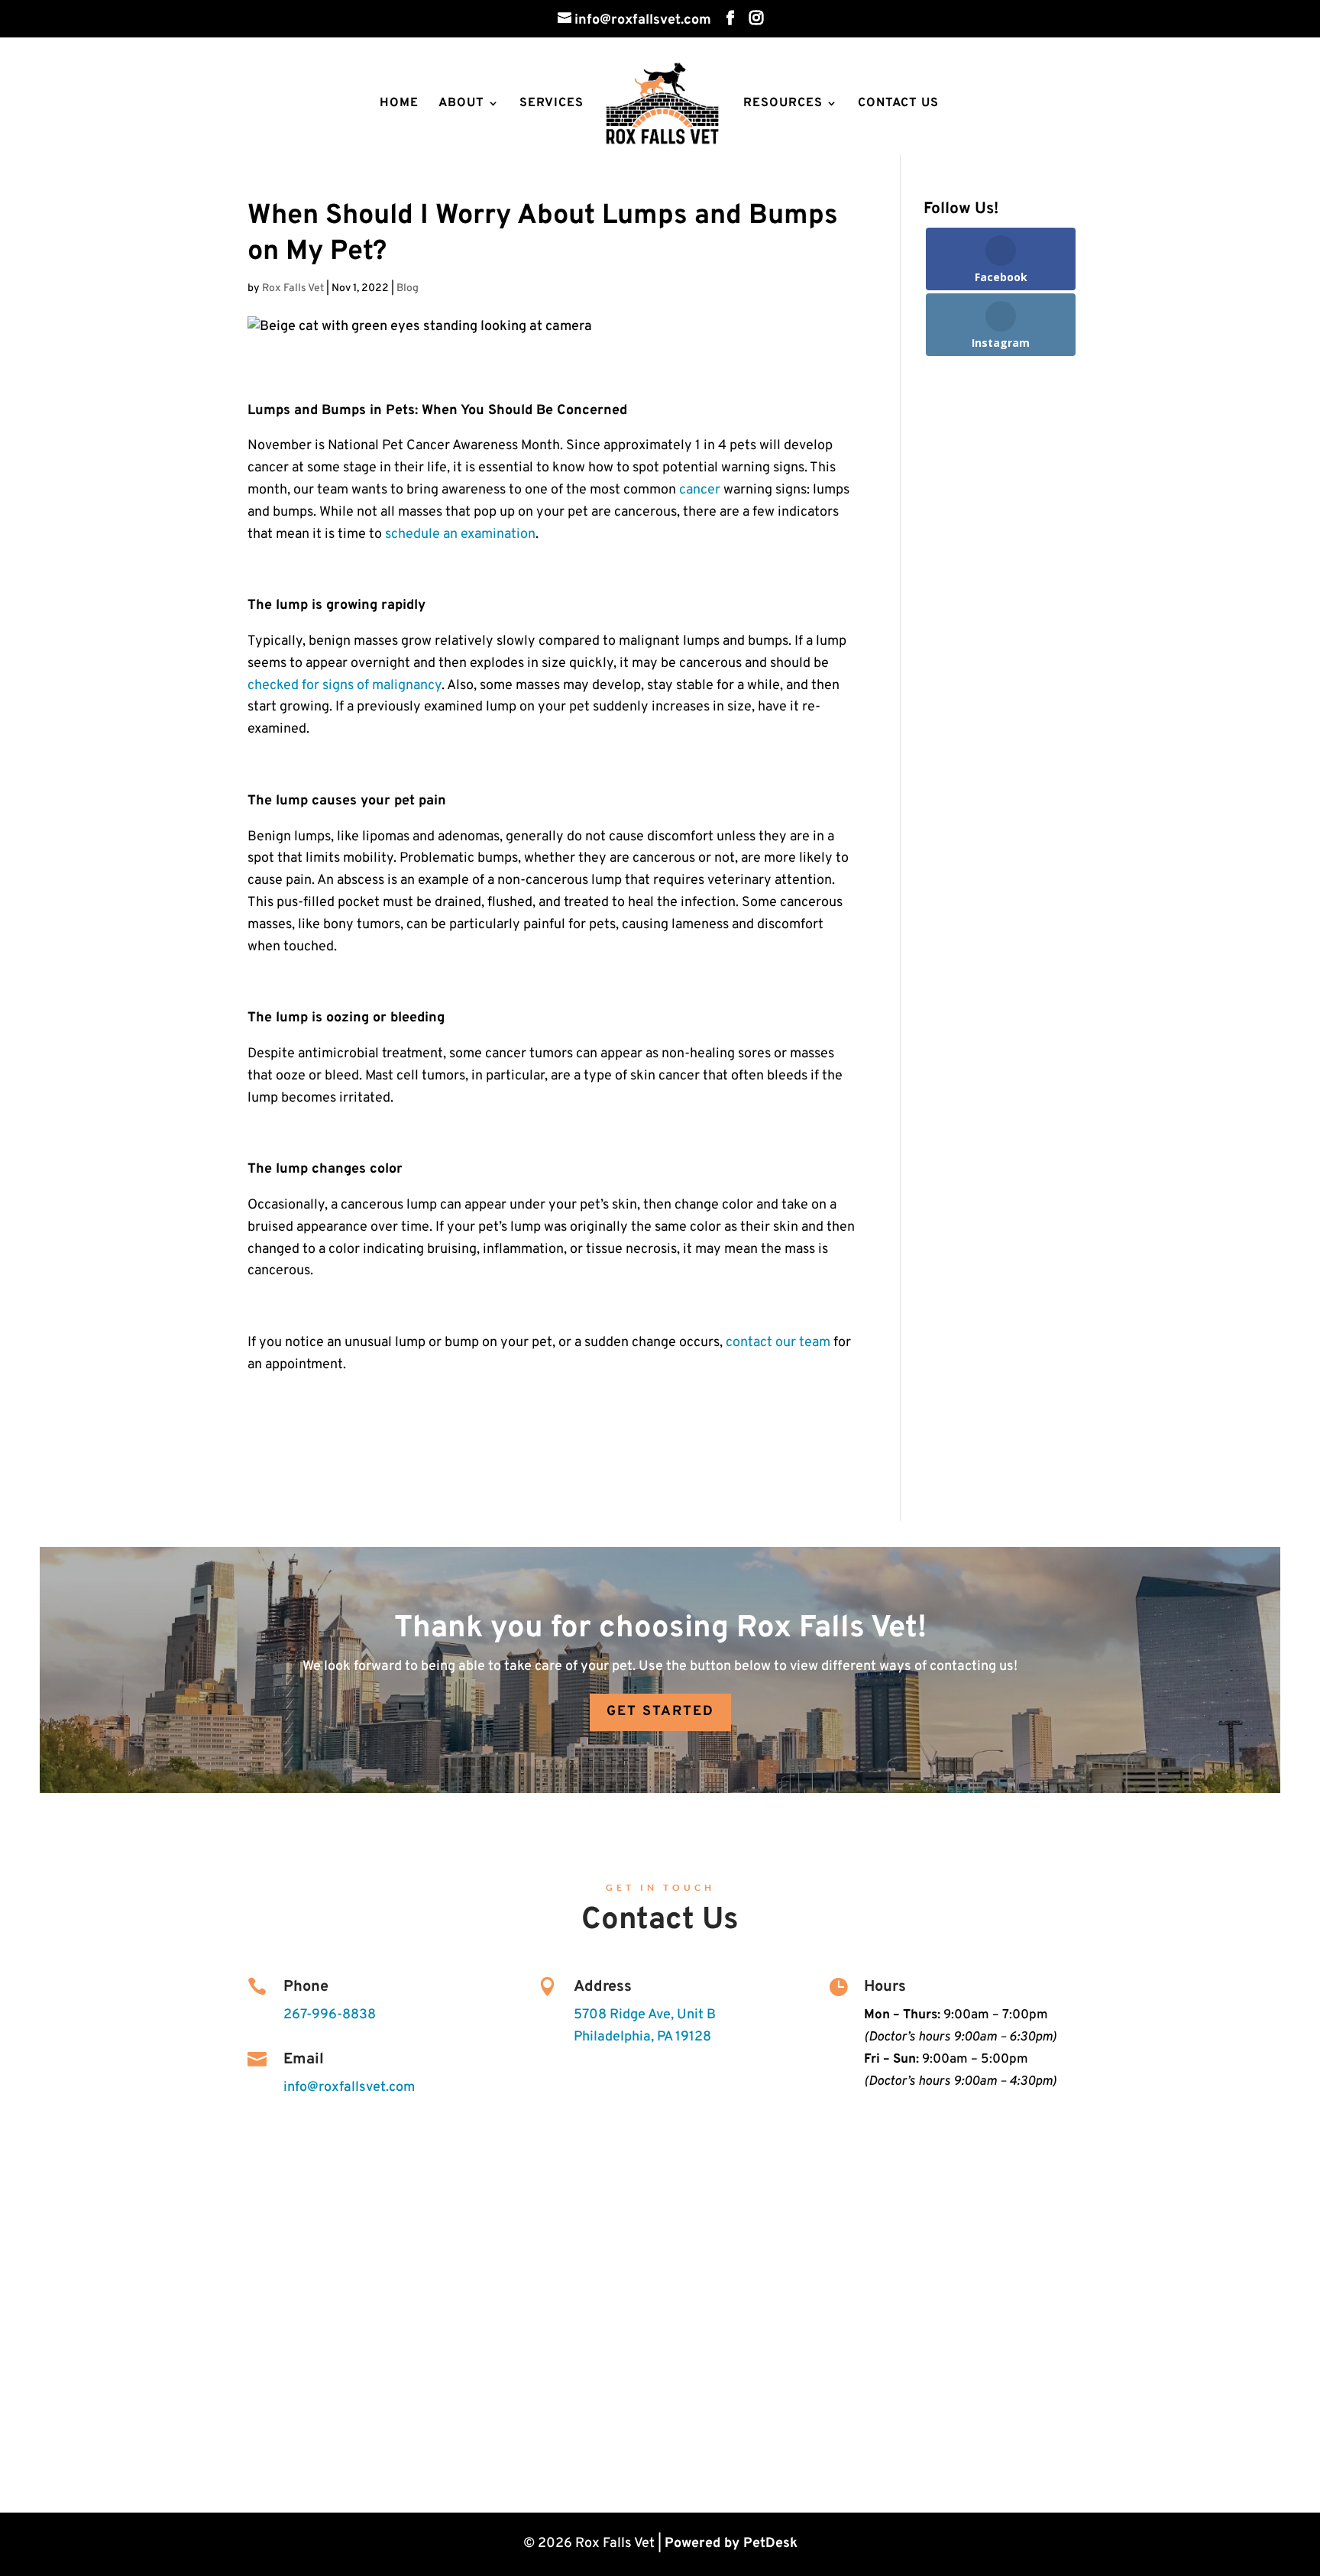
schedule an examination (460, 534)
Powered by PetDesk (731, 2544)
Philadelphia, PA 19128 (642, 2037)
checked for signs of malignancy (345, 686)
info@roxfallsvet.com (349, 2087)
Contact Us (898, 104)
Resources (783, 104)
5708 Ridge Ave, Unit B (645, 2015)
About (461, 104)
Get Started (660, 1712)
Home (399, 104)
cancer (700, 490)
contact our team (778, 1343)
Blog (408, 288)
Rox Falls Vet (293, 288)
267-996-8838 (330, 2015)
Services (552, 104)
